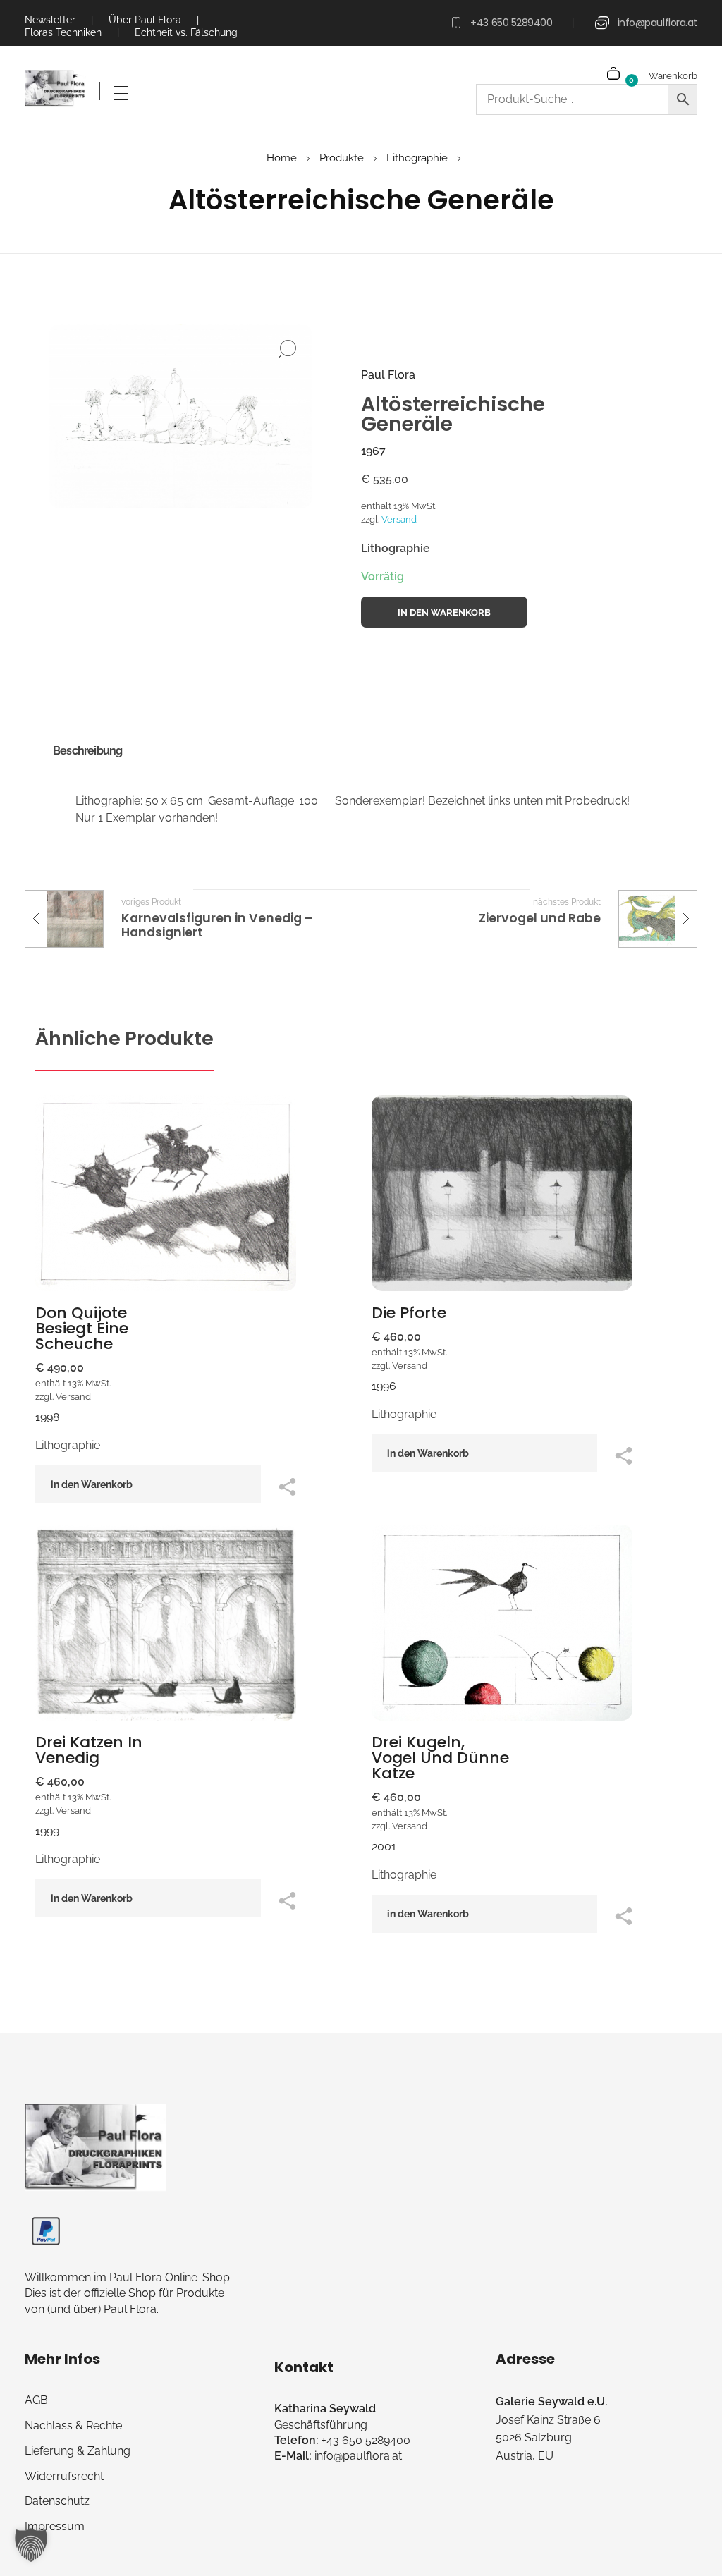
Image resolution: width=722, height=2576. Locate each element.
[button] (31, 2545)
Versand (399, 519)
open (287, 349)
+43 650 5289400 (511, 23)
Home (282, 158)
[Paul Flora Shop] (55, 89)
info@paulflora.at (657, 23)
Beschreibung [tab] (87, 751)
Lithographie (417, 158)
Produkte (342, 158)
